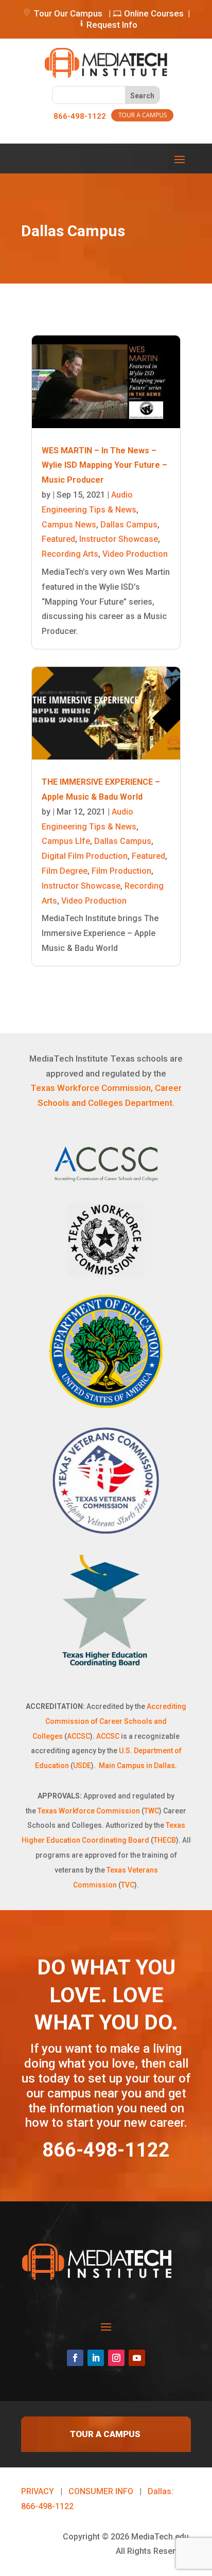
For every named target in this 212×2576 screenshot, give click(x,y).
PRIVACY (38, 2491)
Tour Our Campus (67, 13)
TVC (128, 1885)
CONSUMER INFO (101, 2491)
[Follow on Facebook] (75, 2358)
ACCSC (78, 1736)
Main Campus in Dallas (137, 1766)
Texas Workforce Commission (89, 1811)
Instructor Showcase (119, 539)
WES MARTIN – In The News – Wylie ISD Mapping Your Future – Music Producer (104, 465)
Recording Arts (70, 554)
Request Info (112, 25)
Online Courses (153, 13)
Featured (58, 539)
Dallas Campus (129, 525)
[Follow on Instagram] (116, 2358)
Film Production (121, 871)
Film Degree (65, 871)
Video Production (135, 554)
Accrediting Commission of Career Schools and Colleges (109, 1721)
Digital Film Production (85, 856)
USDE (82, 1766)
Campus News (69, 525)
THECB (165, 1840)
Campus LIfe (66, 841)
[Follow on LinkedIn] (96, 2358)
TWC (152, 1811)
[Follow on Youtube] (137, 2358)
